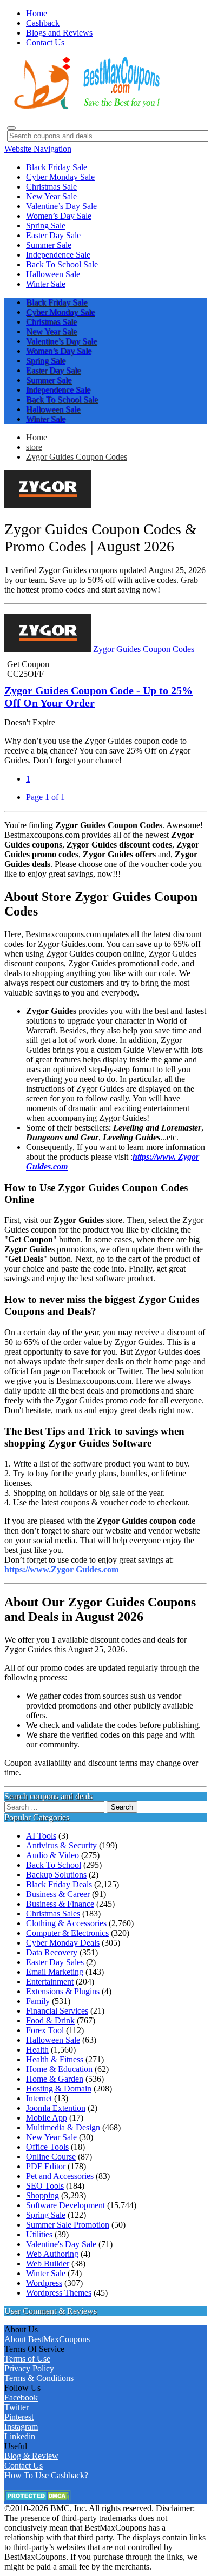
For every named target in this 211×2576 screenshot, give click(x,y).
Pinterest (19, 2417)
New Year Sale (51, 2137)
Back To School (54, 1865)
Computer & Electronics (67, 1933)
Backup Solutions (56, 1875)
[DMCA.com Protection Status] (38, 2498)
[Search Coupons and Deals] (11, 128)
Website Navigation (38, 149)
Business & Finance (60, 1904)
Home (37, 437)
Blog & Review (31, 2456)
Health (37, 2050)
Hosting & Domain (59, 2089)
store (34, 447)
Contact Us (24, 2466)
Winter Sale (46, 2273)
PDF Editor (46, 2166)
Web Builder (48, 2264)
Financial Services (57, 2011)
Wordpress (44, 2283)
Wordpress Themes (59, 2293)
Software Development (65, 2205)
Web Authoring (52, 2254)
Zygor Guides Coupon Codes (77, 457)
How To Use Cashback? (46, 2475)
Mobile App (47, 2118)
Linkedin (20, 2436)
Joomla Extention (56, 2108)
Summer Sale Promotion (68, 2225)
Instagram (21, 2427)
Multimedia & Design (63, 2127)
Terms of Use (27, 2359)
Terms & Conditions (39, 2378)
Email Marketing (55, 1972)
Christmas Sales (53, 1913)
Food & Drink (50, 2020)
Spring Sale (46, 2215)
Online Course (51, 2157)
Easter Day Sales (55, 1962)
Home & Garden (55, 2079)
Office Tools (47, 2147)
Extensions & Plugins (63, 1991)
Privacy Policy (29, 2368)
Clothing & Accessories (66, 1923)
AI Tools (41, 1836)
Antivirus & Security (61, 1845)
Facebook (21, 2397)
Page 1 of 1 (45, 797)
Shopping (42, 2195)
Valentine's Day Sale (61, 2244)
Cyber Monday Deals (63, 1943)
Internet (39, 2098)
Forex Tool (45, 2030)
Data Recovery (52, 1952)
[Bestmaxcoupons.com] (85, 107)
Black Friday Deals (59, 1884)
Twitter (17, 2407)
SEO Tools (45, 2186)
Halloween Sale (53, 2040)
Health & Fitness (55, 2059)
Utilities (39, 2234)
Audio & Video (52, 1855)
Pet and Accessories (60, 2176)
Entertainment (50, 1982)
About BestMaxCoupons (47, 2339)
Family (38, 2001)
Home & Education (59, 2069)
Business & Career (58, 1894)
